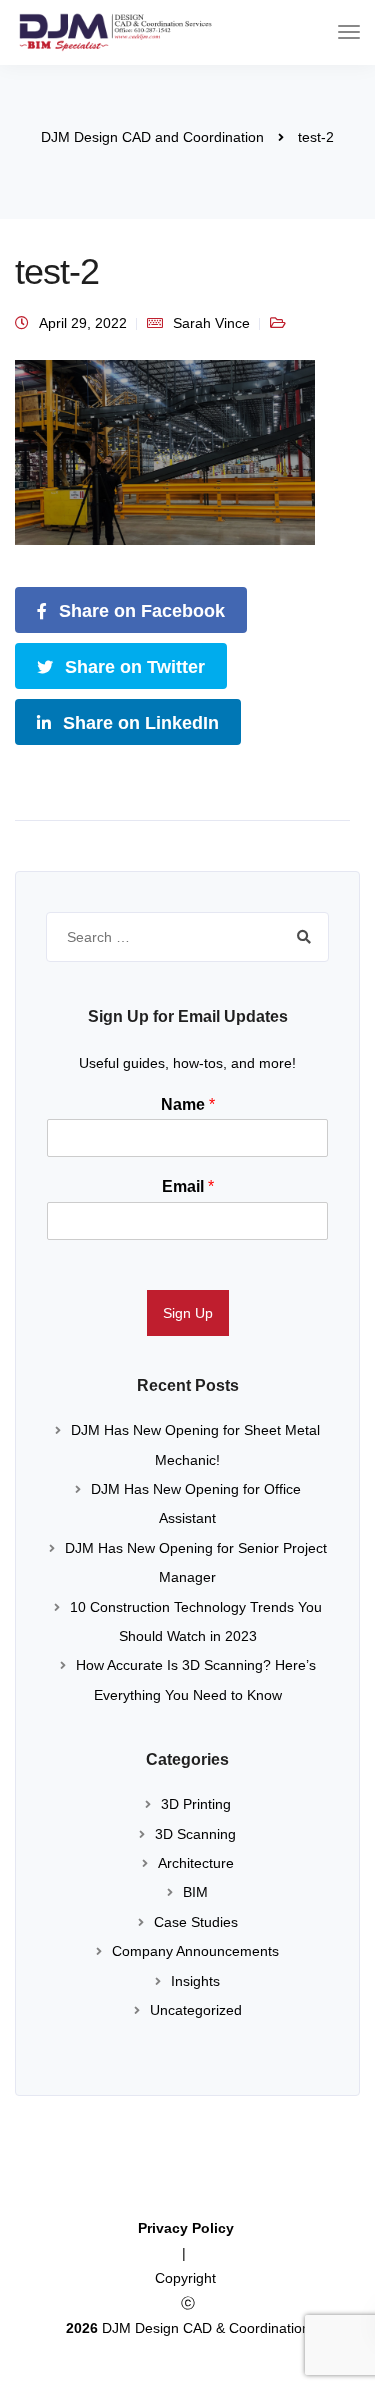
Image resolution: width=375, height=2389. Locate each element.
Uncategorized (196, 2010)
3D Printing (196, 1804)
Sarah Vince (211, 323)
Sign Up (188, 1313)
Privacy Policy (188, 2228)
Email (188, 1186)
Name (188, 1104)
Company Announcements (195, 1951)
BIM (195, 1892)
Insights (195, 1981)
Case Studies (196, 1922)
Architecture (196, 1863)
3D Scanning (195, 1834)
